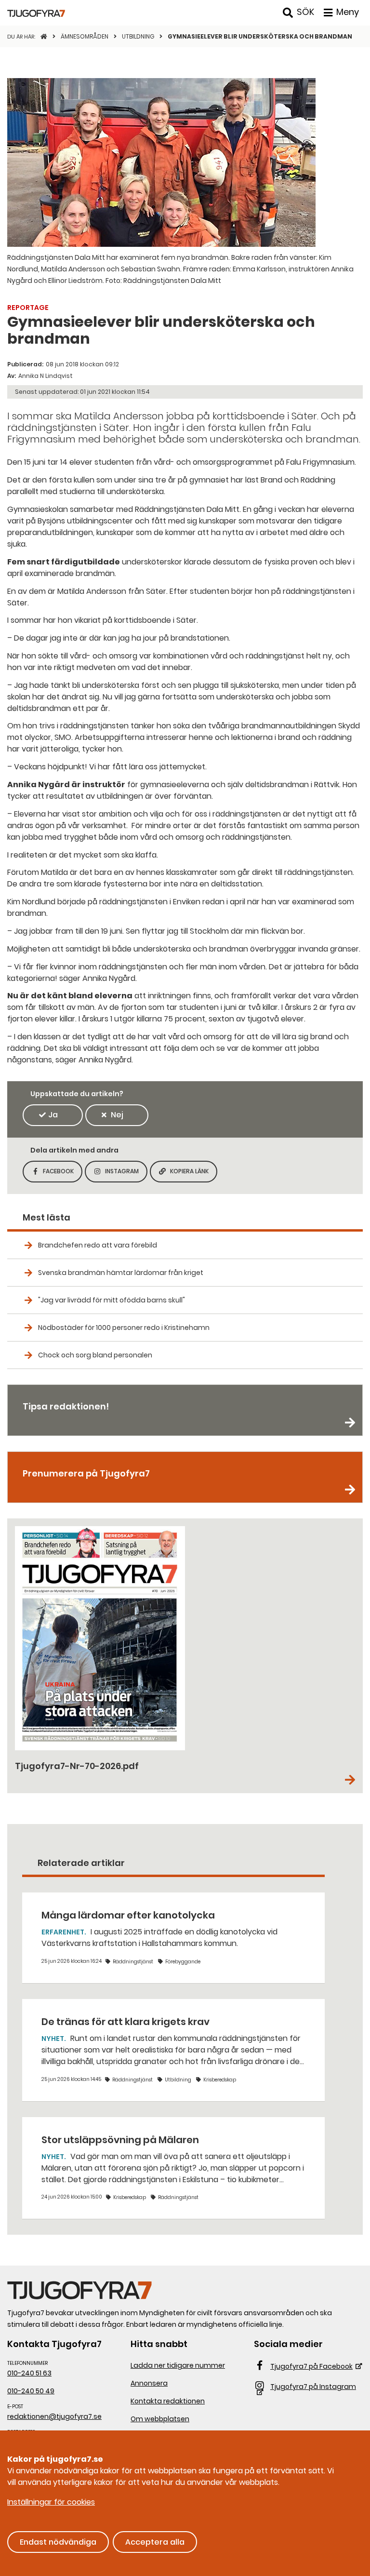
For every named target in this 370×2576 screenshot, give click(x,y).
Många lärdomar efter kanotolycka (128, 1915)
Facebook (63, 1174)
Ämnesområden (85, 36)
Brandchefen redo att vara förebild (98, 1245)
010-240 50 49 (31, 2391)
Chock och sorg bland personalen (95, 1355)
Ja (53, 1115)
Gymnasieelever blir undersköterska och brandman (260, 36)
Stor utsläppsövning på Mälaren (120, 2140)
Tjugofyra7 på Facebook (311, 2366)
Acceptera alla (155, 2542)
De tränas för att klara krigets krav (126, 2022)
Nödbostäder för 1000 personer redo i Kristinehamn (124, 1328)
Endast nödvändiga (58, 2542)
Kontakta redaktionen (168, 2401)
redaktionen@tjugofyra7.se (54, 2416)
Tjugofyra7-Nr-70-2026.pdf (77, 1766)
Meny (348, 12)
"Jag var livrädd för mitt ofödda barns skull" (112, 1300)
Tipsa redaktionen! (66, 1406)
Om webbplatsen (160, 2419)
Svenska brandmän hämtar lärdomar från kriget (121, 1273)
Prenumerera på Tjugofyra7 (86, 1473)
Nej (117, 1115)
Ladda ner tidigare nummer (178, 2365)
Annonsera (149, 2383)
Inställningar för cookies (51, 2502)
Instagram (126, 1174)
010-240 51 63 (29, 2373)
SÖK (305, 12)
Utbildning (139, 36)
